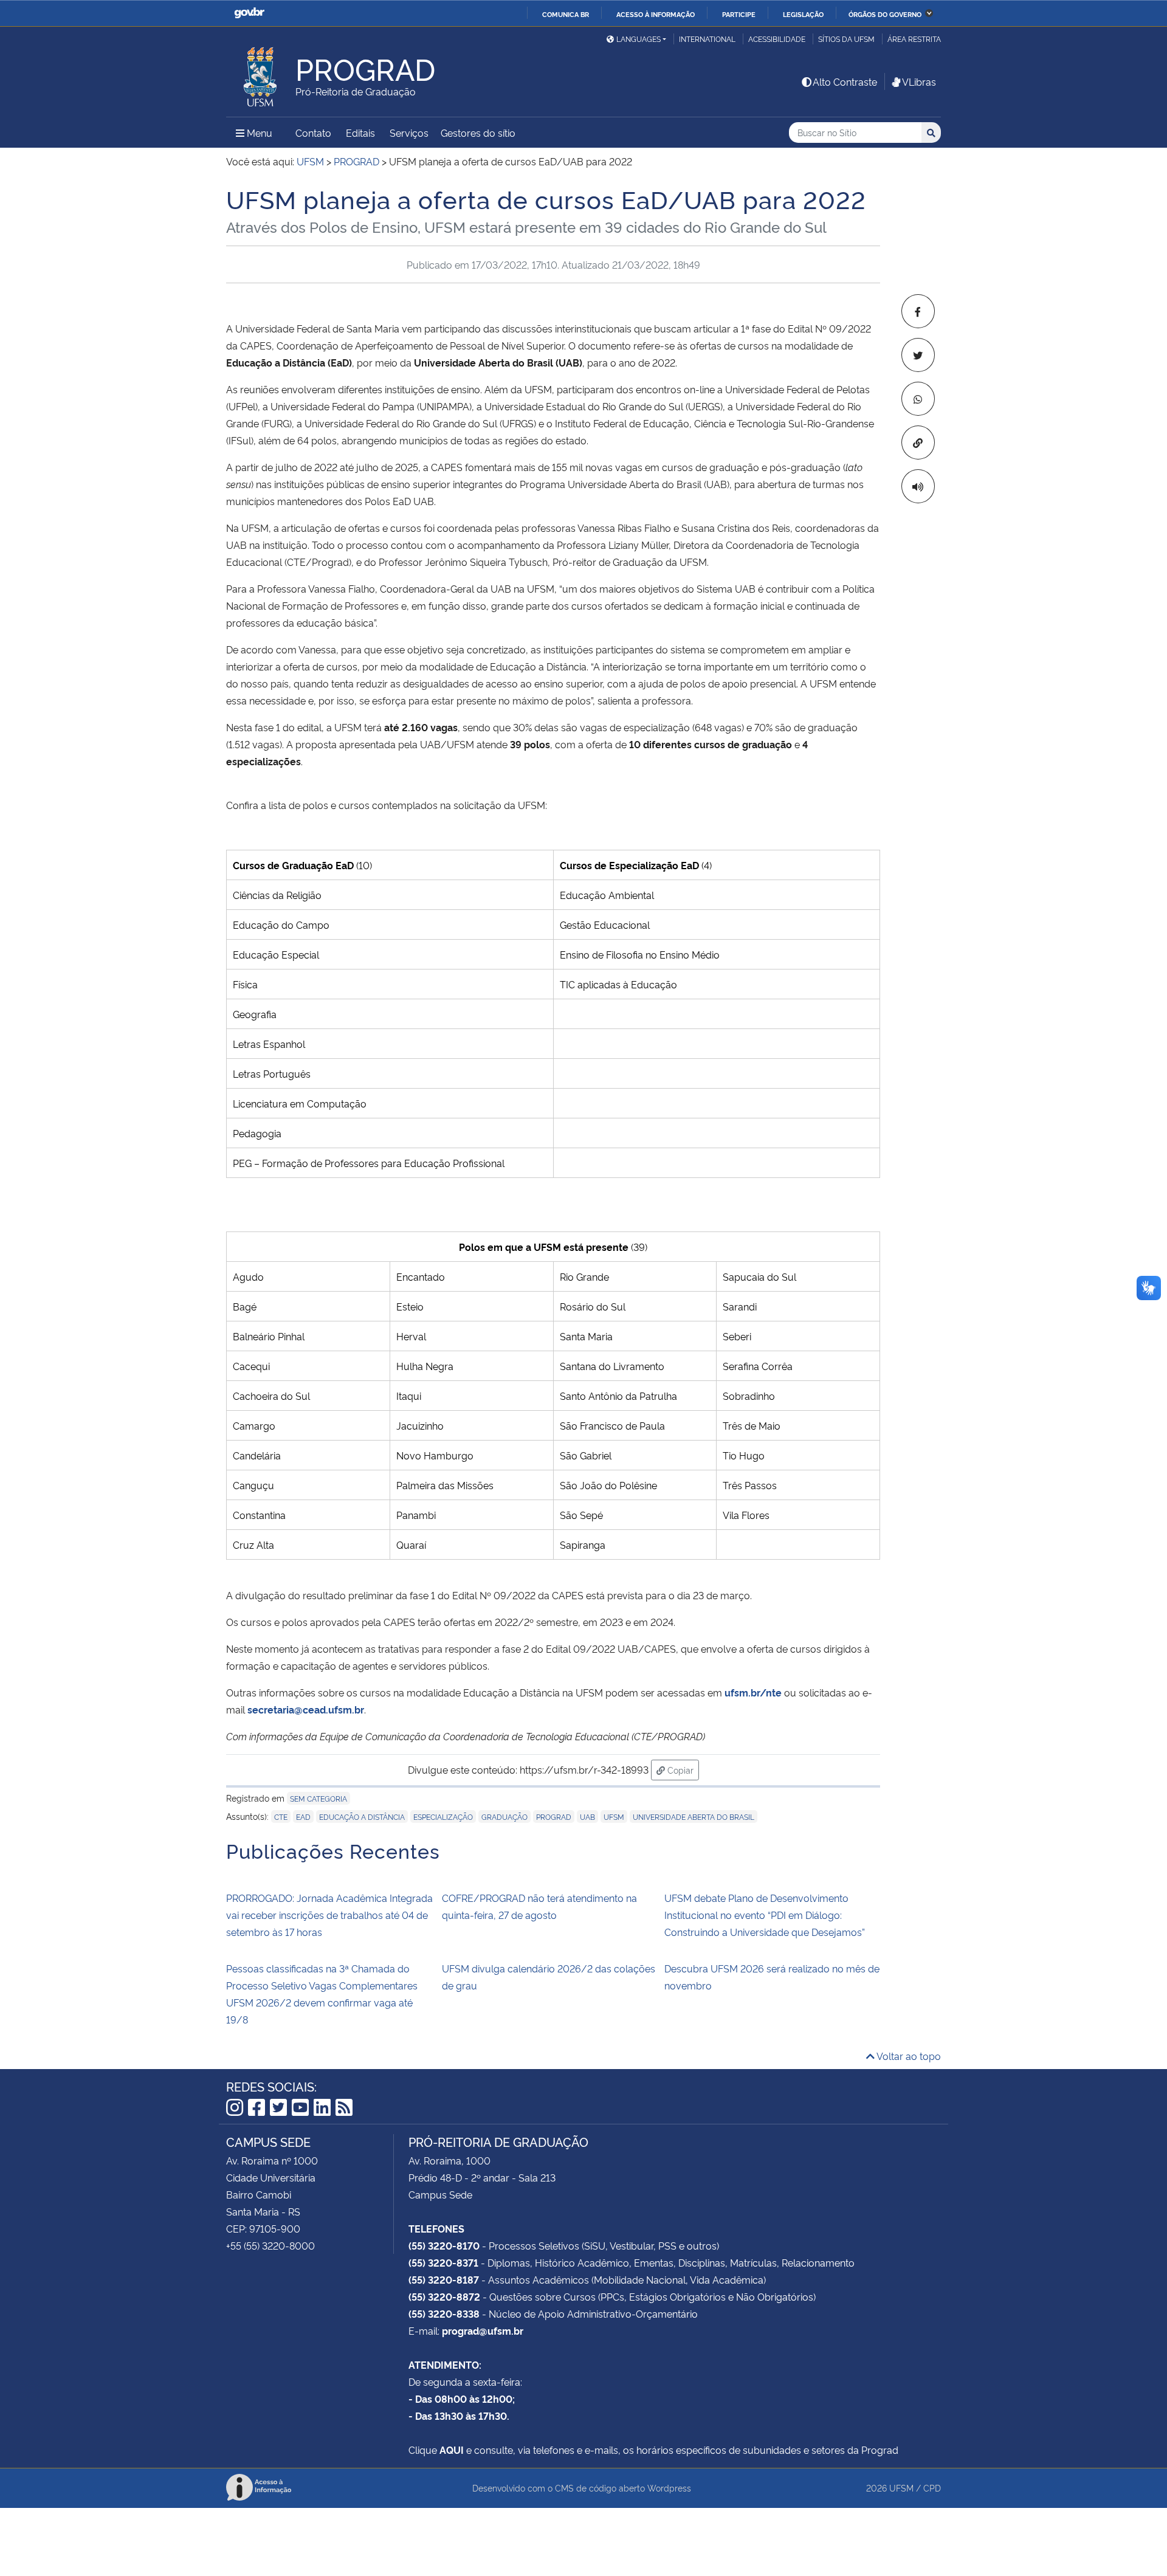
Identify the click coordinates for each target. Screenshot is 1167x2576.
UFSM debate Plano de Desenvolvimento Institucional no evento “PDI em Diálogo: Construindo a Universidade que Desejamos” (765, 1915)
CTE (281, 1817)
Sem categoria (318, 1798)
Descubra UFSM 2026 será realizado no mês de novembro (772, 1977)
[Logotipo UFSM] (261, 74)
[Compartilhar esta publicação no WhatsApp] (918, 399)
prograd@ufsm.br (483, 2330)
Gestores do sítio (478, 133)
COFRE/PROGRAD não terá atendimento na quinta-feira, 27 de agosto (539, 1906)
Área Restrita (914, 39)
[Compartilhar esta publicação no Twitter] (918, 355)
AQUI (452, 2450)
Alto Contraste (845, 81)
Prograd (554, 1817)
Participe (739, 14)
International (707, 39)
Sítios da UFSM (846, 39)
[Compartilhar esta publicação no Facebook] (918, 311)
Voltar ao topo (908, 2056)
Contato (313, 133)
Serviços (409, 133)
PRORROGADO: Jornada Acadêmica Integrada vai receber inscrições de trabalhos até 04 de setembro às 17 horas (329, 1915)
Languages (639, 39)
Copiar (682, 1769)
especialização (443, 1817)
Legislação (803, 14)
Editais (360, 133)
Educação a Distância (362, 1817)
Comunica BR (566, 14)
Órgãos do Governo (885, 14)
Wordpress (669, 2488)
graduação (504, 1817)
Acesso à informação (656, 14)
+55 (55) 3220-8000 (270, 2245)
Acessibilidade (777, 39)
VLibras (919, 81)
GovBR (249, 13)
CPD (932, 2488)
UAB (587, 1817)
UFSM (614, 1817)
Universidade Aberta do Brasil (694, 1817)
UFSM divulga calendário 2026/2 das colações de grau (549, 1977)
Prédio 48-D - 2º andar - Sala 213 (482, 2177)
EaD (303, 1817)
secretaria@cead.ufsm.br (306, 1709)
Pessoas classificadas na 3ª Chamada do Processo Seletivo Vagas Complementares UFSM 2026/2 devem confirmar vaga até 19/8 (322, 1994)
